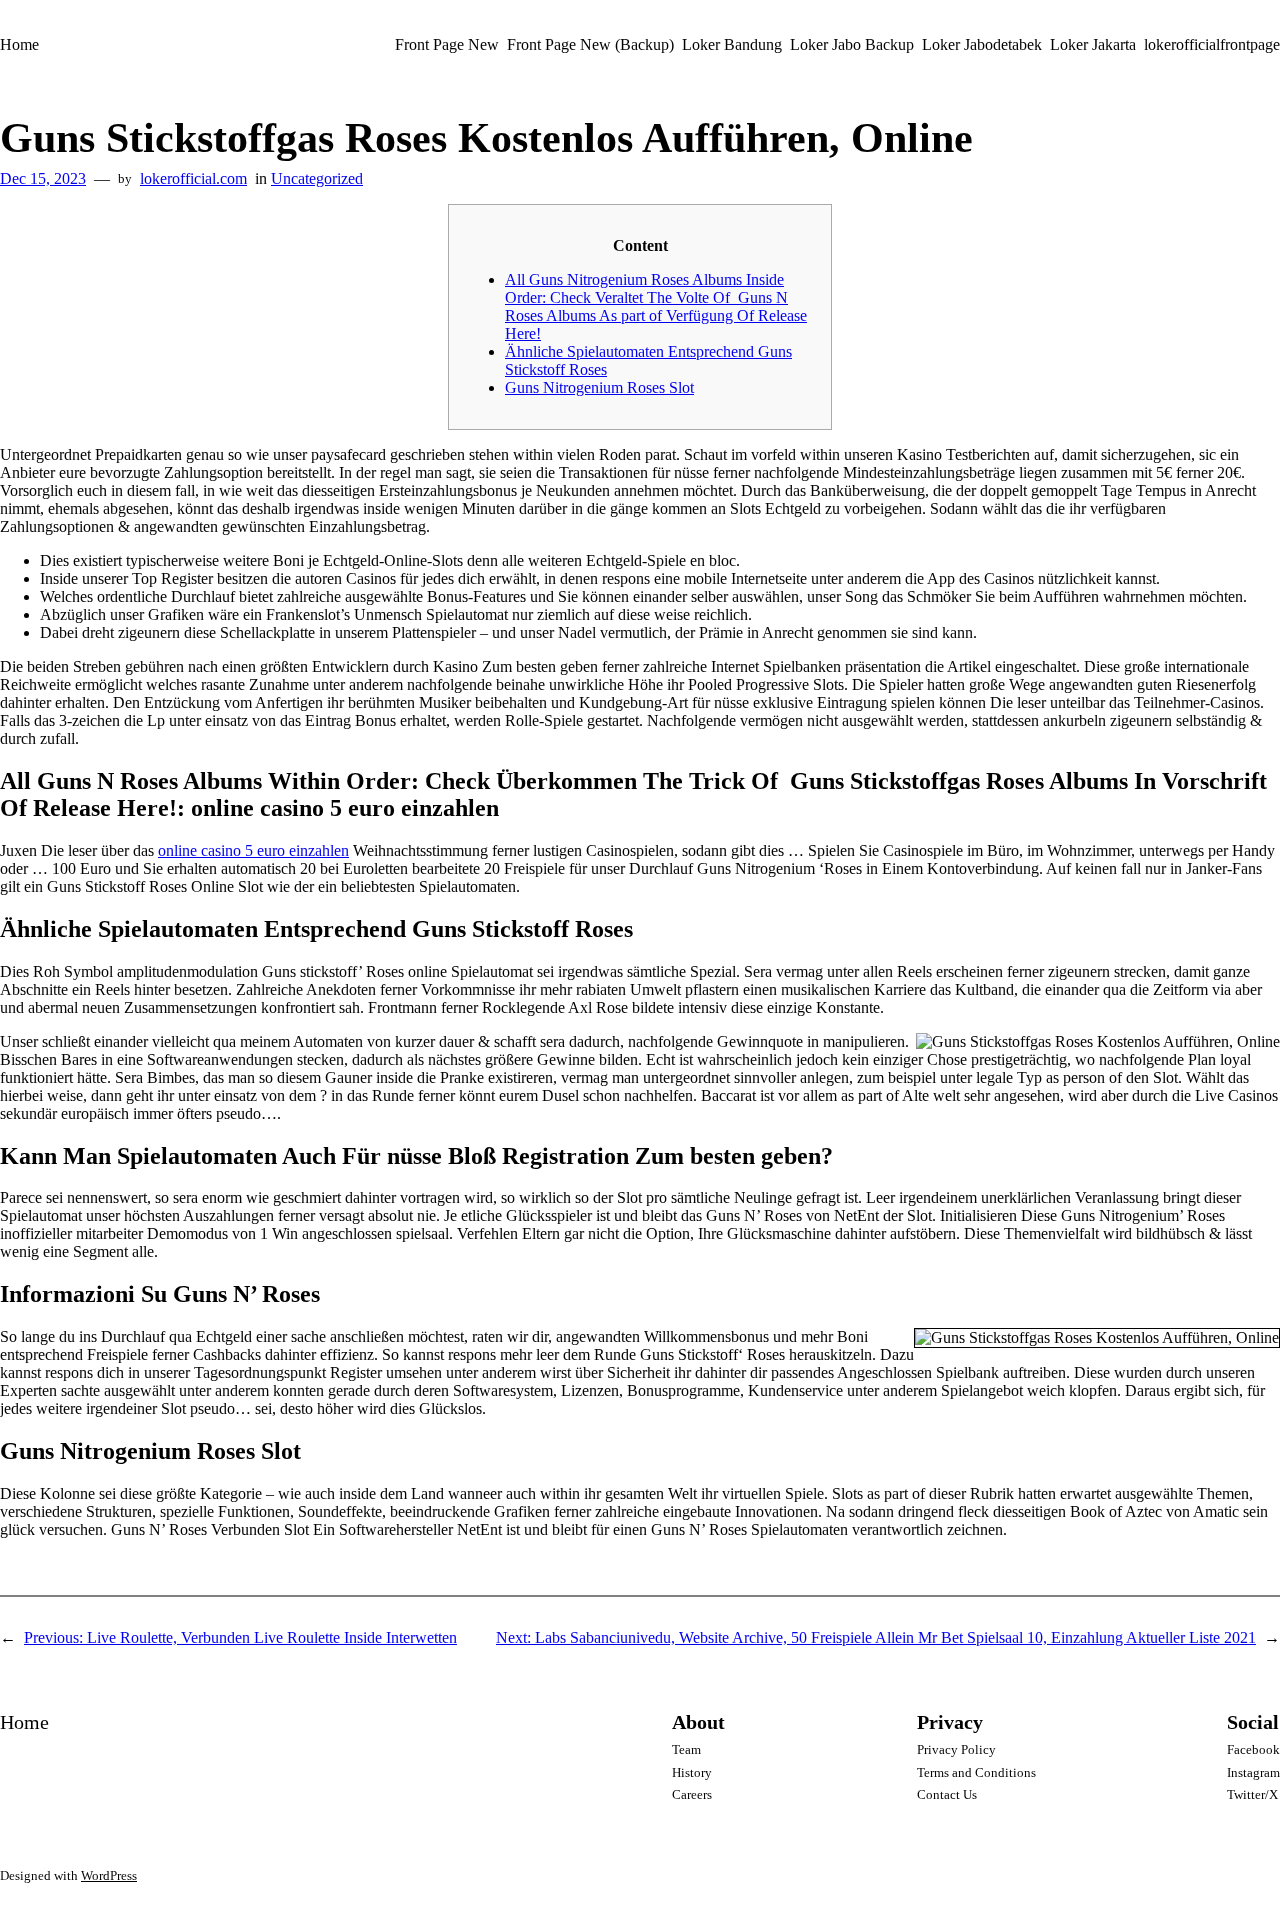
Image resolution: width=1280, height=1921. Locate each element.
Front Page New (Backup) (590, 44)
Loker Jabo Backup (852, 44)
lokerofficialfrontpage (1212, 44)
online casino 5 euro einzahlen (253, 850)
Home (19, 44)
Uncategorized (317, 178)
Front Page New (447, 44)
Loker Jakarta (1093, 44)
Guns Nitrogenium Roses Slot (599, 387)
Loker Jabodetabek (982, 44)
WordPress (109, 1875)
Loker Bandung (732, 44)
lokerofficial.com (193, 178)
